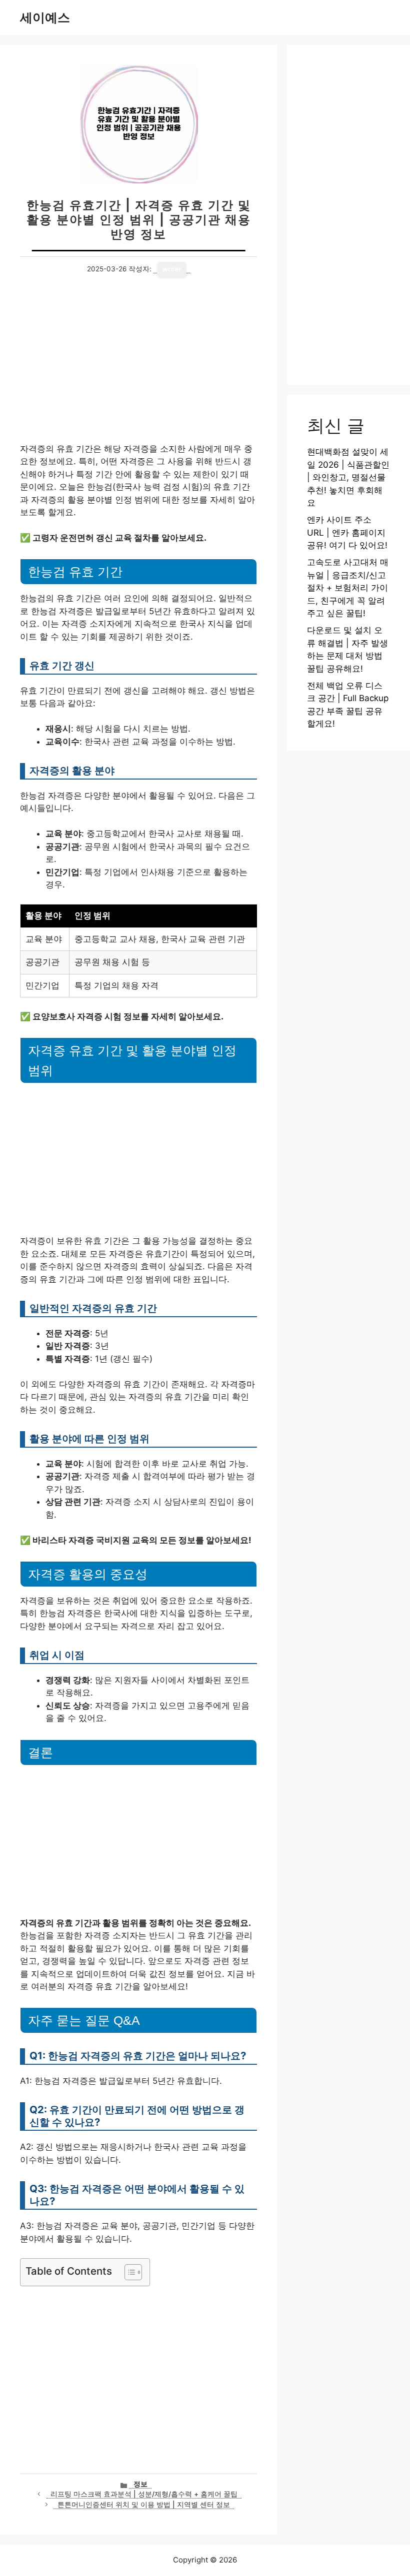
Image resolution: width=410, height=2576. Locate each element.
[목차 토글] (128, 2272)
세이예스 (45, 17)
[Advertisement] (138, 369)
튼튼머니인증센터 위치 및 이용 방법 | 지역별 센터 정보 (144, 2505)
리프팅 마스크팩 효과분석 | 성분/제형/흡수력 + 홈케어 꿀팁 (144, 2494)
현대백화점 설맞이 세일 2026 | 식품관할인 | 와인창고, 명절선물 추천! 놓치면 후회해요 (348, 477)
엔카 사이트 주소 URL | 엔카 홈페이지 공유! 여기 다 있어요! (347, 532)
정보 (140, 2484)
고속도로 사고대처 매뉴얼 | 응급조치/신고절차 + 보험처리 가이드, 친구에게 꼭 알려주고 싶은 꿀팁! (348, 588)
